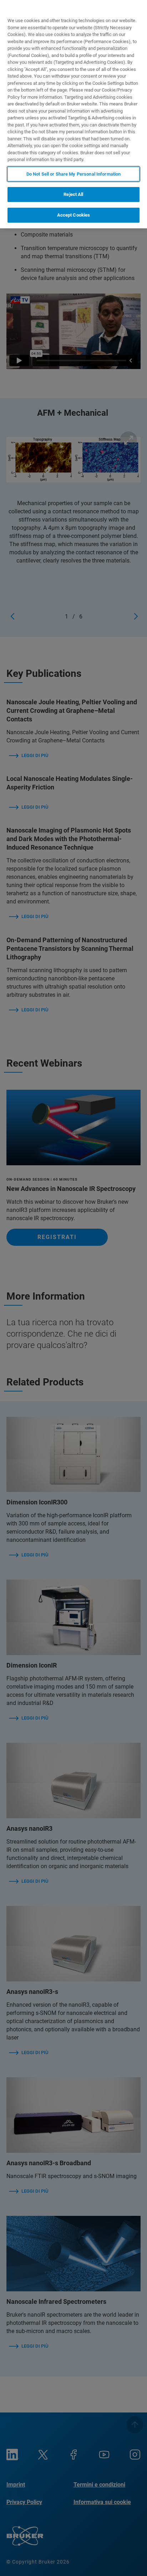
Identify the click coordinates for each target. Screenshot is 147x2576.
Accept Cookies (74, 215)
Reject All (73, 194)
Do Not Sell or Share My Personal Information (74, 174)
